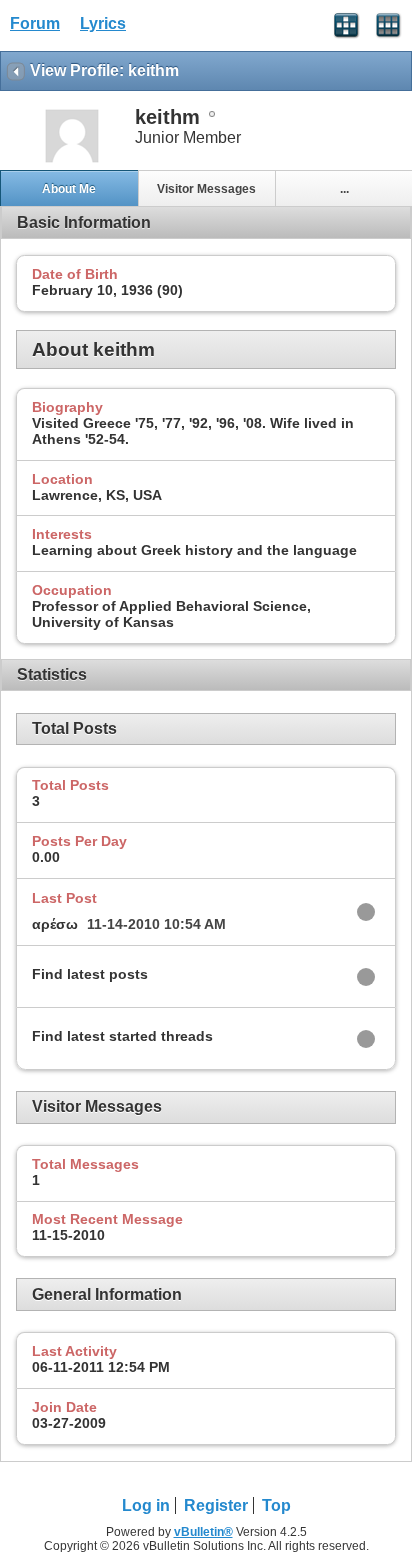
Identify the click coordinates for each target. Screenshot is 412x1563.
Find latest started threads (122, 1036)
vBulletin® (203, 1532)
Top (276, 1505)
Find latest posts (90, 974)
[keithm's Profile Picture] (72, 160)
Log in (146, 1505)
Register (216, 1505)
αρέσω (55, 924)
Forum (35, 23)
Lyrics (103, 23)
